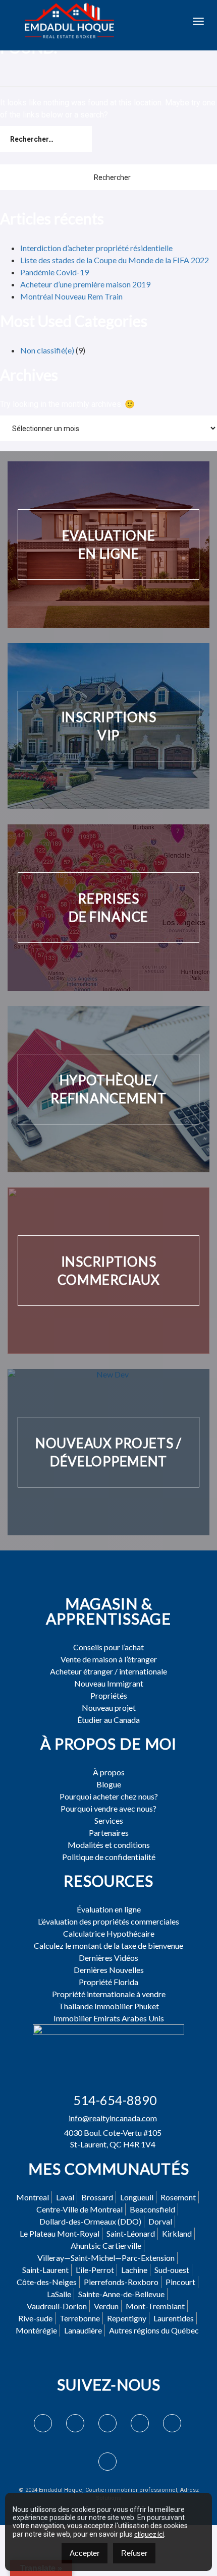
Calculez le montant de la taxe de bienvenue (108, 1946)
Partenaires (109, 1833)
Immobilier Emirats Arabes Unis (109, 2018)
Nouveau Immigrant (109, 1684)
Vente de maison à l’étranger (109, 1659)
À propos (109, 1772)
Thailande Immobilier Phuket (109, 2006)
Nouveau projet (109, 1708)
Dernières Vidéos (108, 1958)
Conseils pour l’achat (108, 1647)
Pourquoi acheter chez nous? (109, 1796)
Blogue (109, 1784)
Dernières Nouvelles (109, 1970)
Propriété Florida (108, 1982)
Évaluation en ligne (109, 1909)
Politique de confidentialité (109, 1857)
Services (109, 1821)
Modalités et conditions (109, 1845)
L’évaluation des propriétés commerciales (108, 1922)
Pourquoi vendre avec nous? (108, 1809)
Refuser (134, 2553)
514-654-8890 (115, 2100)
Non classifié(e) (47, 350)
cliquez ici (149, 2534)
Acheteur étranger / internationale (108, 1671)
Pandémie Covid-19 (55, 272)
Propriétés (109, 1696)
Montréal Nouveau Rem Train (71, 296)
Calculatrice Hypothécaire (109, 1934)
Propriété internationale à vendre (109, 1994)
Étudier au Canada (108, 1720)
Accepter (85, 2553)
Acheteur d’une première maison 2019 (85, 284)
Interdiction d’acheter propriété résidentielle (96, 248)
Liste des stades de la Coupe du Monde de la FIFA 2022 (115, 260)
